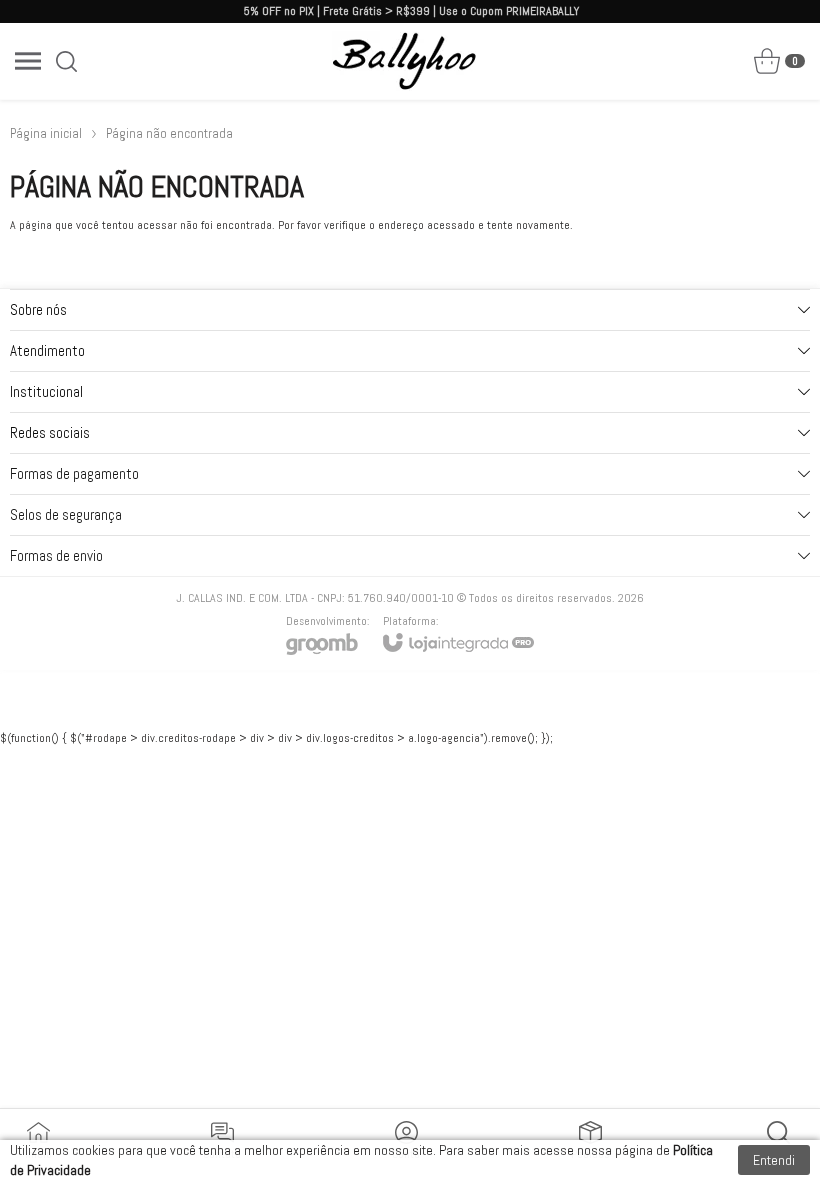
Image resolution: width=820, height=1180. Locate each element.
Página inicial (46, 133)
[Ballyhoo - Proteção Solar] (404, 61)
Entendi (774, 1160)
